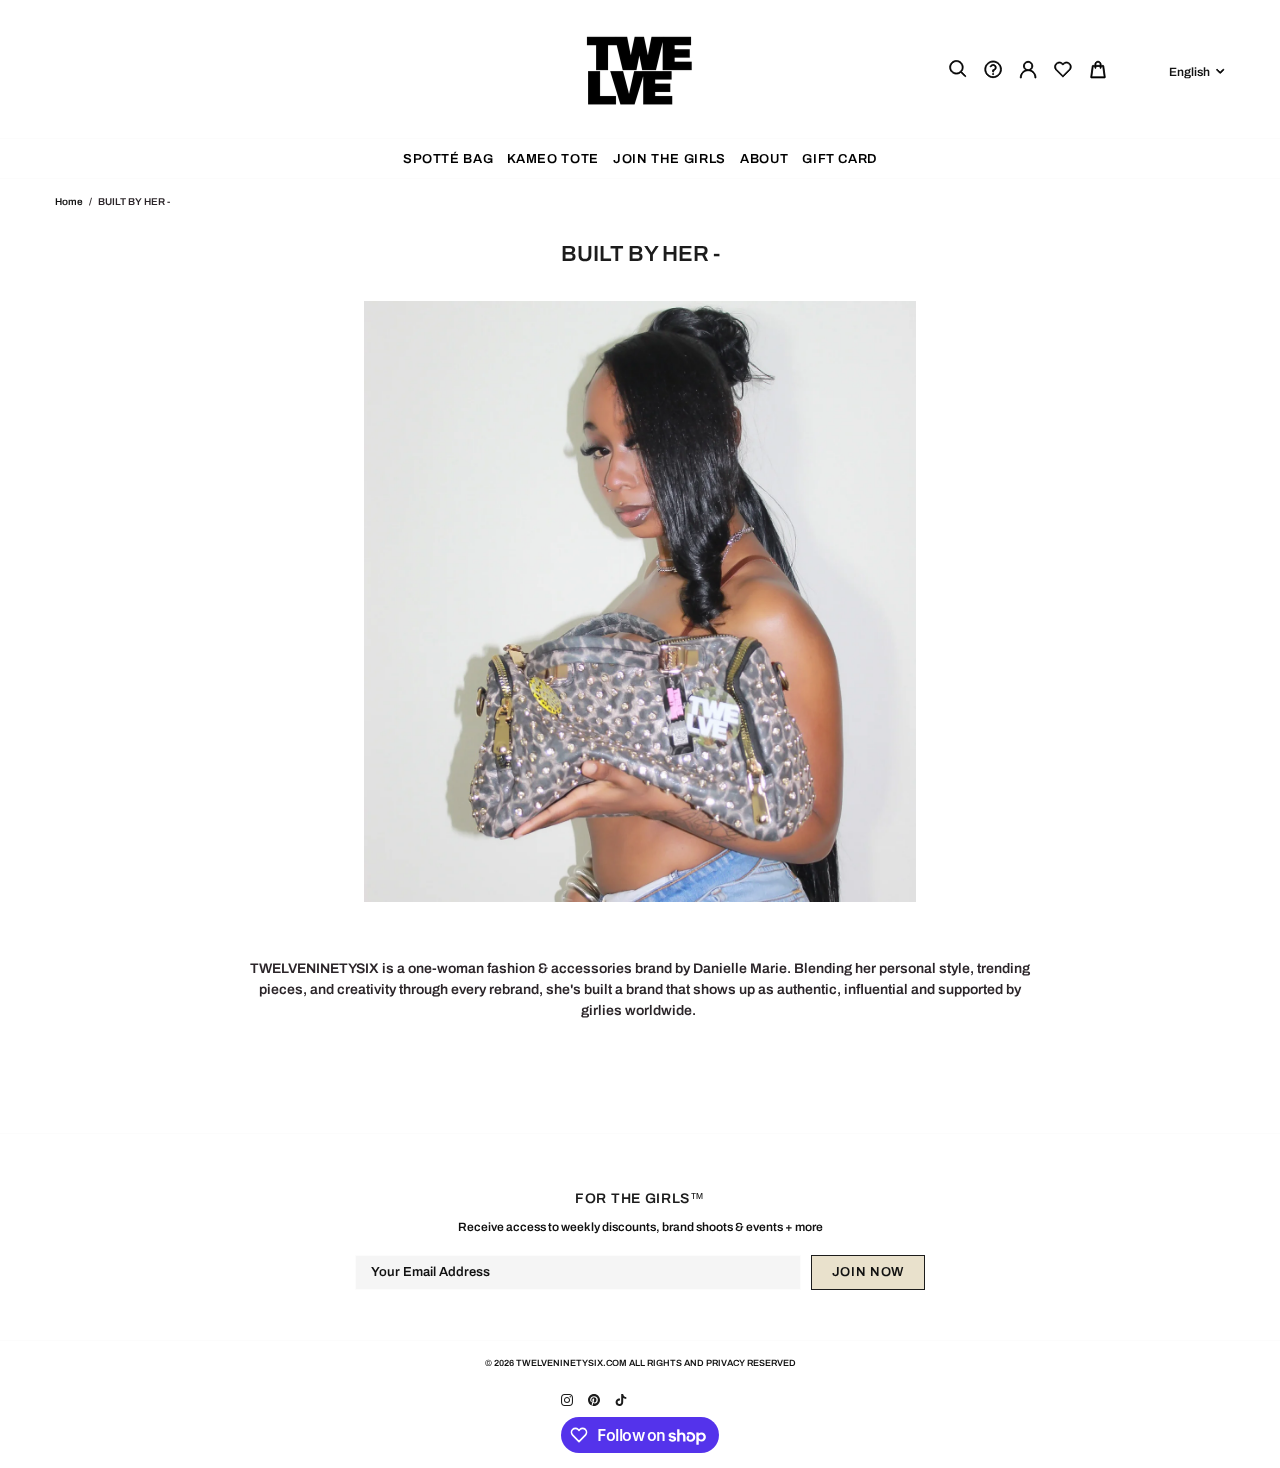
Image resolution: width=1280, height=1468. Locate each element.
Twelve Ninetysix (640, 69)
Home (69, 201)
